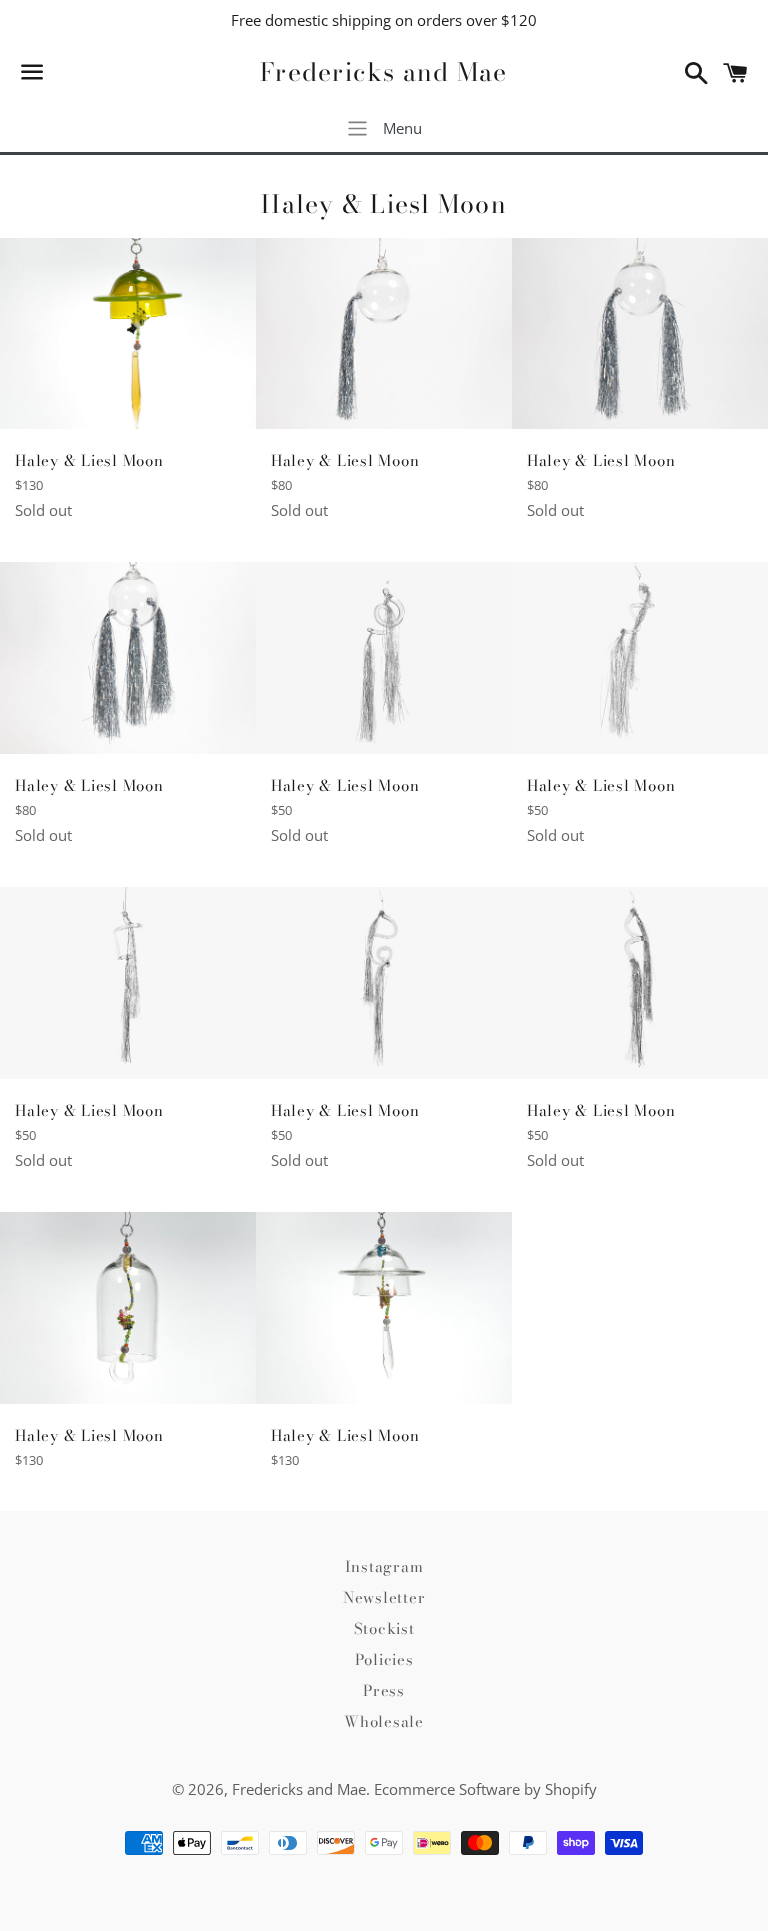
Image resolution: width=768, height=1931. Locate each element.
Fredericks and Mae (384, 72)
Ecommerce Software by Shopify (485, 1789)
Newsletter (384, 1597)
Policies (384, 1659)
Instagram (384, 1566)
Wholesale (384, 1721)
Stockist (384, 1628)
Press (384, 1690)
